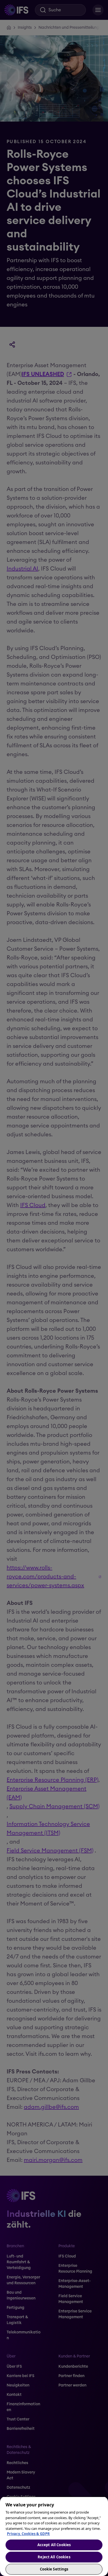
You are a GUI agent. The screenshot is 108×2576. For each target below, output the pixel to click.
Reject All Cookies (54, 2557)
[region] (54, 2536)
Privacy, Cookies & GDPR (28, 2534)
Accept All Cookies (54, 2545)
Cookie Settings (54, 2569)
